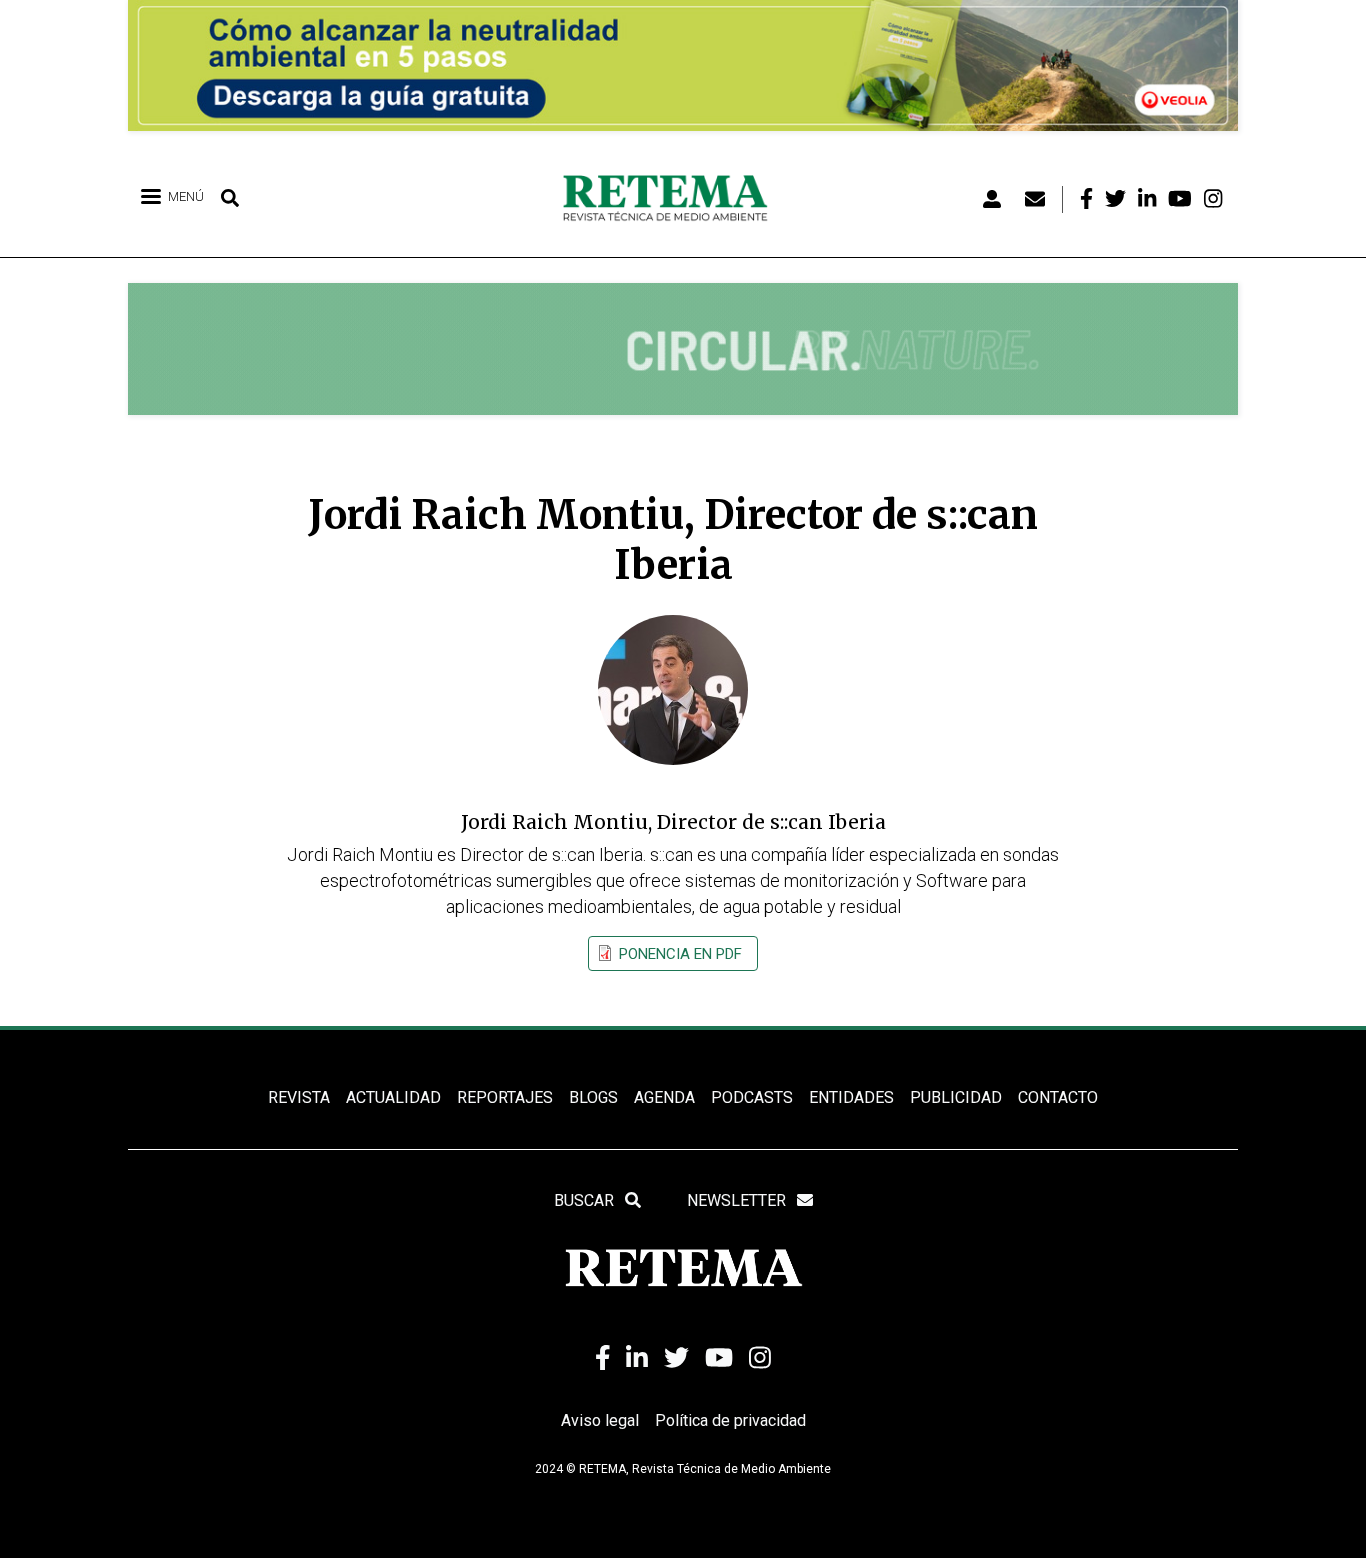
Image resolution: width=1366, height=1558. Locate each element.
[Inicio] (672, 199)
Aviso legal (600, 1420)
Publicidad (956, 1097)
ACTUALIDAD (393, 1097)
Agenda (664, 1097)
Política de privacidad (730, 1420)
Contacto (1058, 1097)
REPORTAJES (505, 1097)
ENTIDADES (851, 1097)
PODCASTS (752, 1097)
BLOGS (593, 1097)
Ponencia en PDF (680, 954)
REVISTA (299, 1097)
